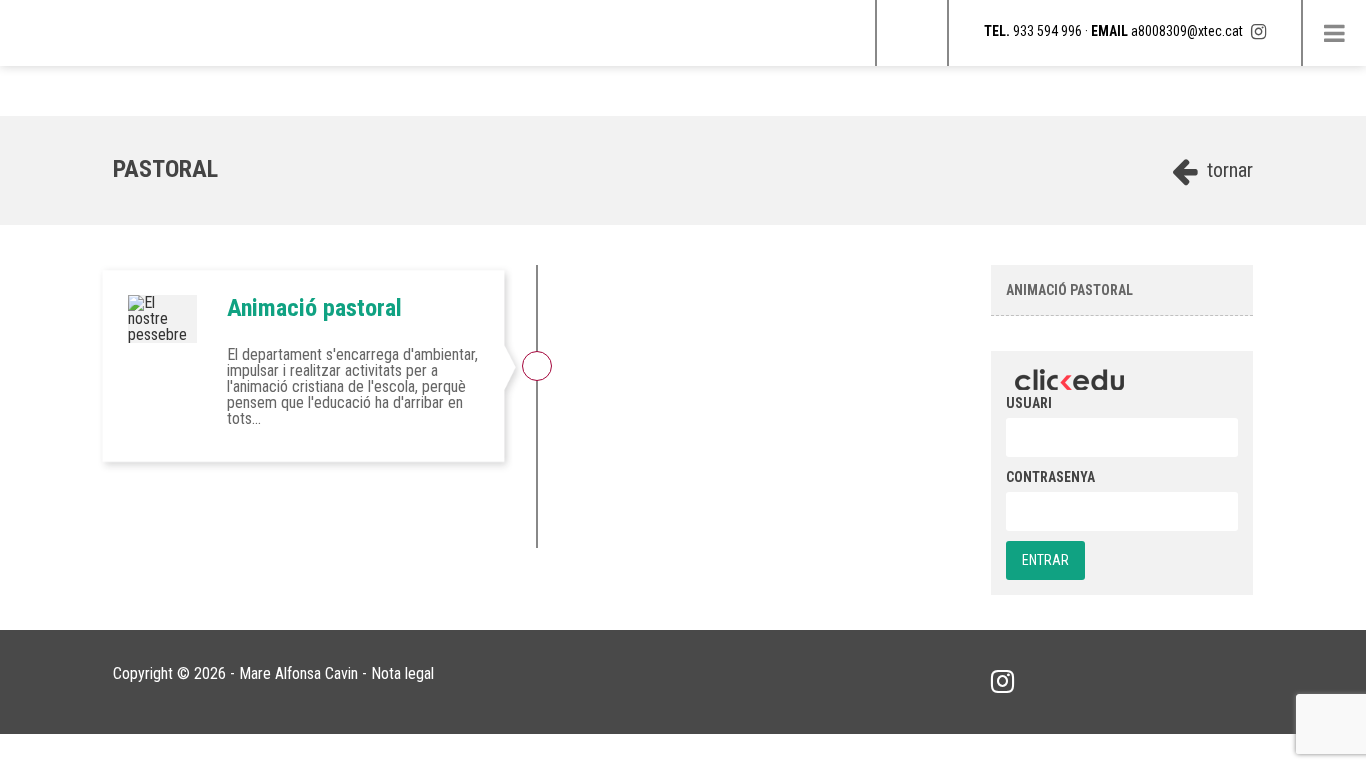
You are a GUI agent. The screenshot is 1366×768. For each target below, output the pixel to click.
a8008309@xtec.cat (1187, 31)
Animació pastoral (314, 308)
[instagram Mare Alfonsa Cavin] (1258, 31)
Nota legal (402, 673)
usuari (1029, 403)
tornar (1227, 170)
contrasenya (1050, 477)
